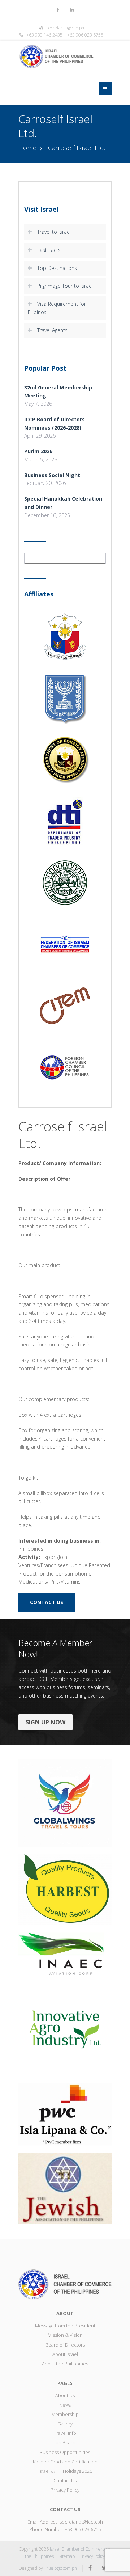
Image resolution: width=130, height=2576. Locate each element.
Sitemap (67, 2556)
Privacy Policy (65, 2490)
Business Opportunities (65, 2452)
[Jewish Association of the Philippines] (65, 2188)
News (65, 2405)
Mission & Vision (65, 2335)
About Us (65, 2395)
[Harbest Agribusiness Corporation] (65, 1889)
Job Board (65, 2442)
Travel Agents (52, 330)
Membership (65, 2414)
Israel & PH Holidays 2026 (65, 2471)
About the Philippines (65, 2364)
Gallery (65, 2424)
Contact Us (65, 2480)
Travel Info (65, 2433)
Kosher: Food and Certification (65, 2462)
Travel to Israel (54, 232)
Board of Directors (65, 2345)
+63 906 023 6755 (83, 2529)
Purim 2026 (38, 451)
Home (27, 148)
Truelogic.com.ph (60, 2568)
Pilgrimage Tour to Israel (65, 286)
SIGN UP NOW (45, 1722)
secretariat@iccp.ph (65, 28)
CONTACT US (47, 1602)
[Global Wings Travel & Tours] (65, 1802)
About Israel (65, 2354)
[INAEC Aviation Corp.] (65, 1953)
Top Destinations (57, 268)
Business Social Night (52, 475)
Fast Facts (49, 250)
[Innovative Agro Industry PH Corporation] (65, 2029)
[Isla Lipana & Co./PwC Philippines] (65, 2114)
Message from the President (65, 2326)
